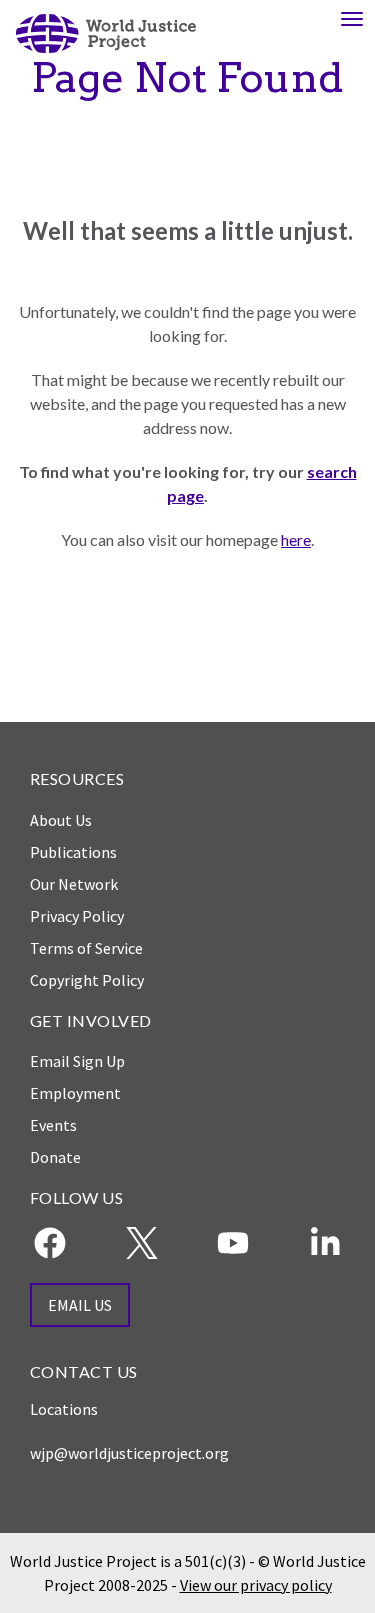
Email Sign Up (77, 1061)
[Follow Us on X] (142, 1243)
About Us (61, 820)
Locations (64, 1409)
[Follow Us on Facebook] (50, 1243)
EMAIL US (80, 1305)
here (296, 539)
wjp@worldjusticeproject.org (129, 1453)
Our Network (74, 884)
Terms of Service (86, 948)
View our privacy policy (256, 1585)
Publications (73, 852)
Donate (55, 1157)
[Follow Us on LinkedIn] (325, 1243)
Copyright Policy (87, 980)
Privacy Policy (77, 916)
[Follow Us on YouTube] (233, 1243)
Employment (75, 1093)
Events (53, 1125)
